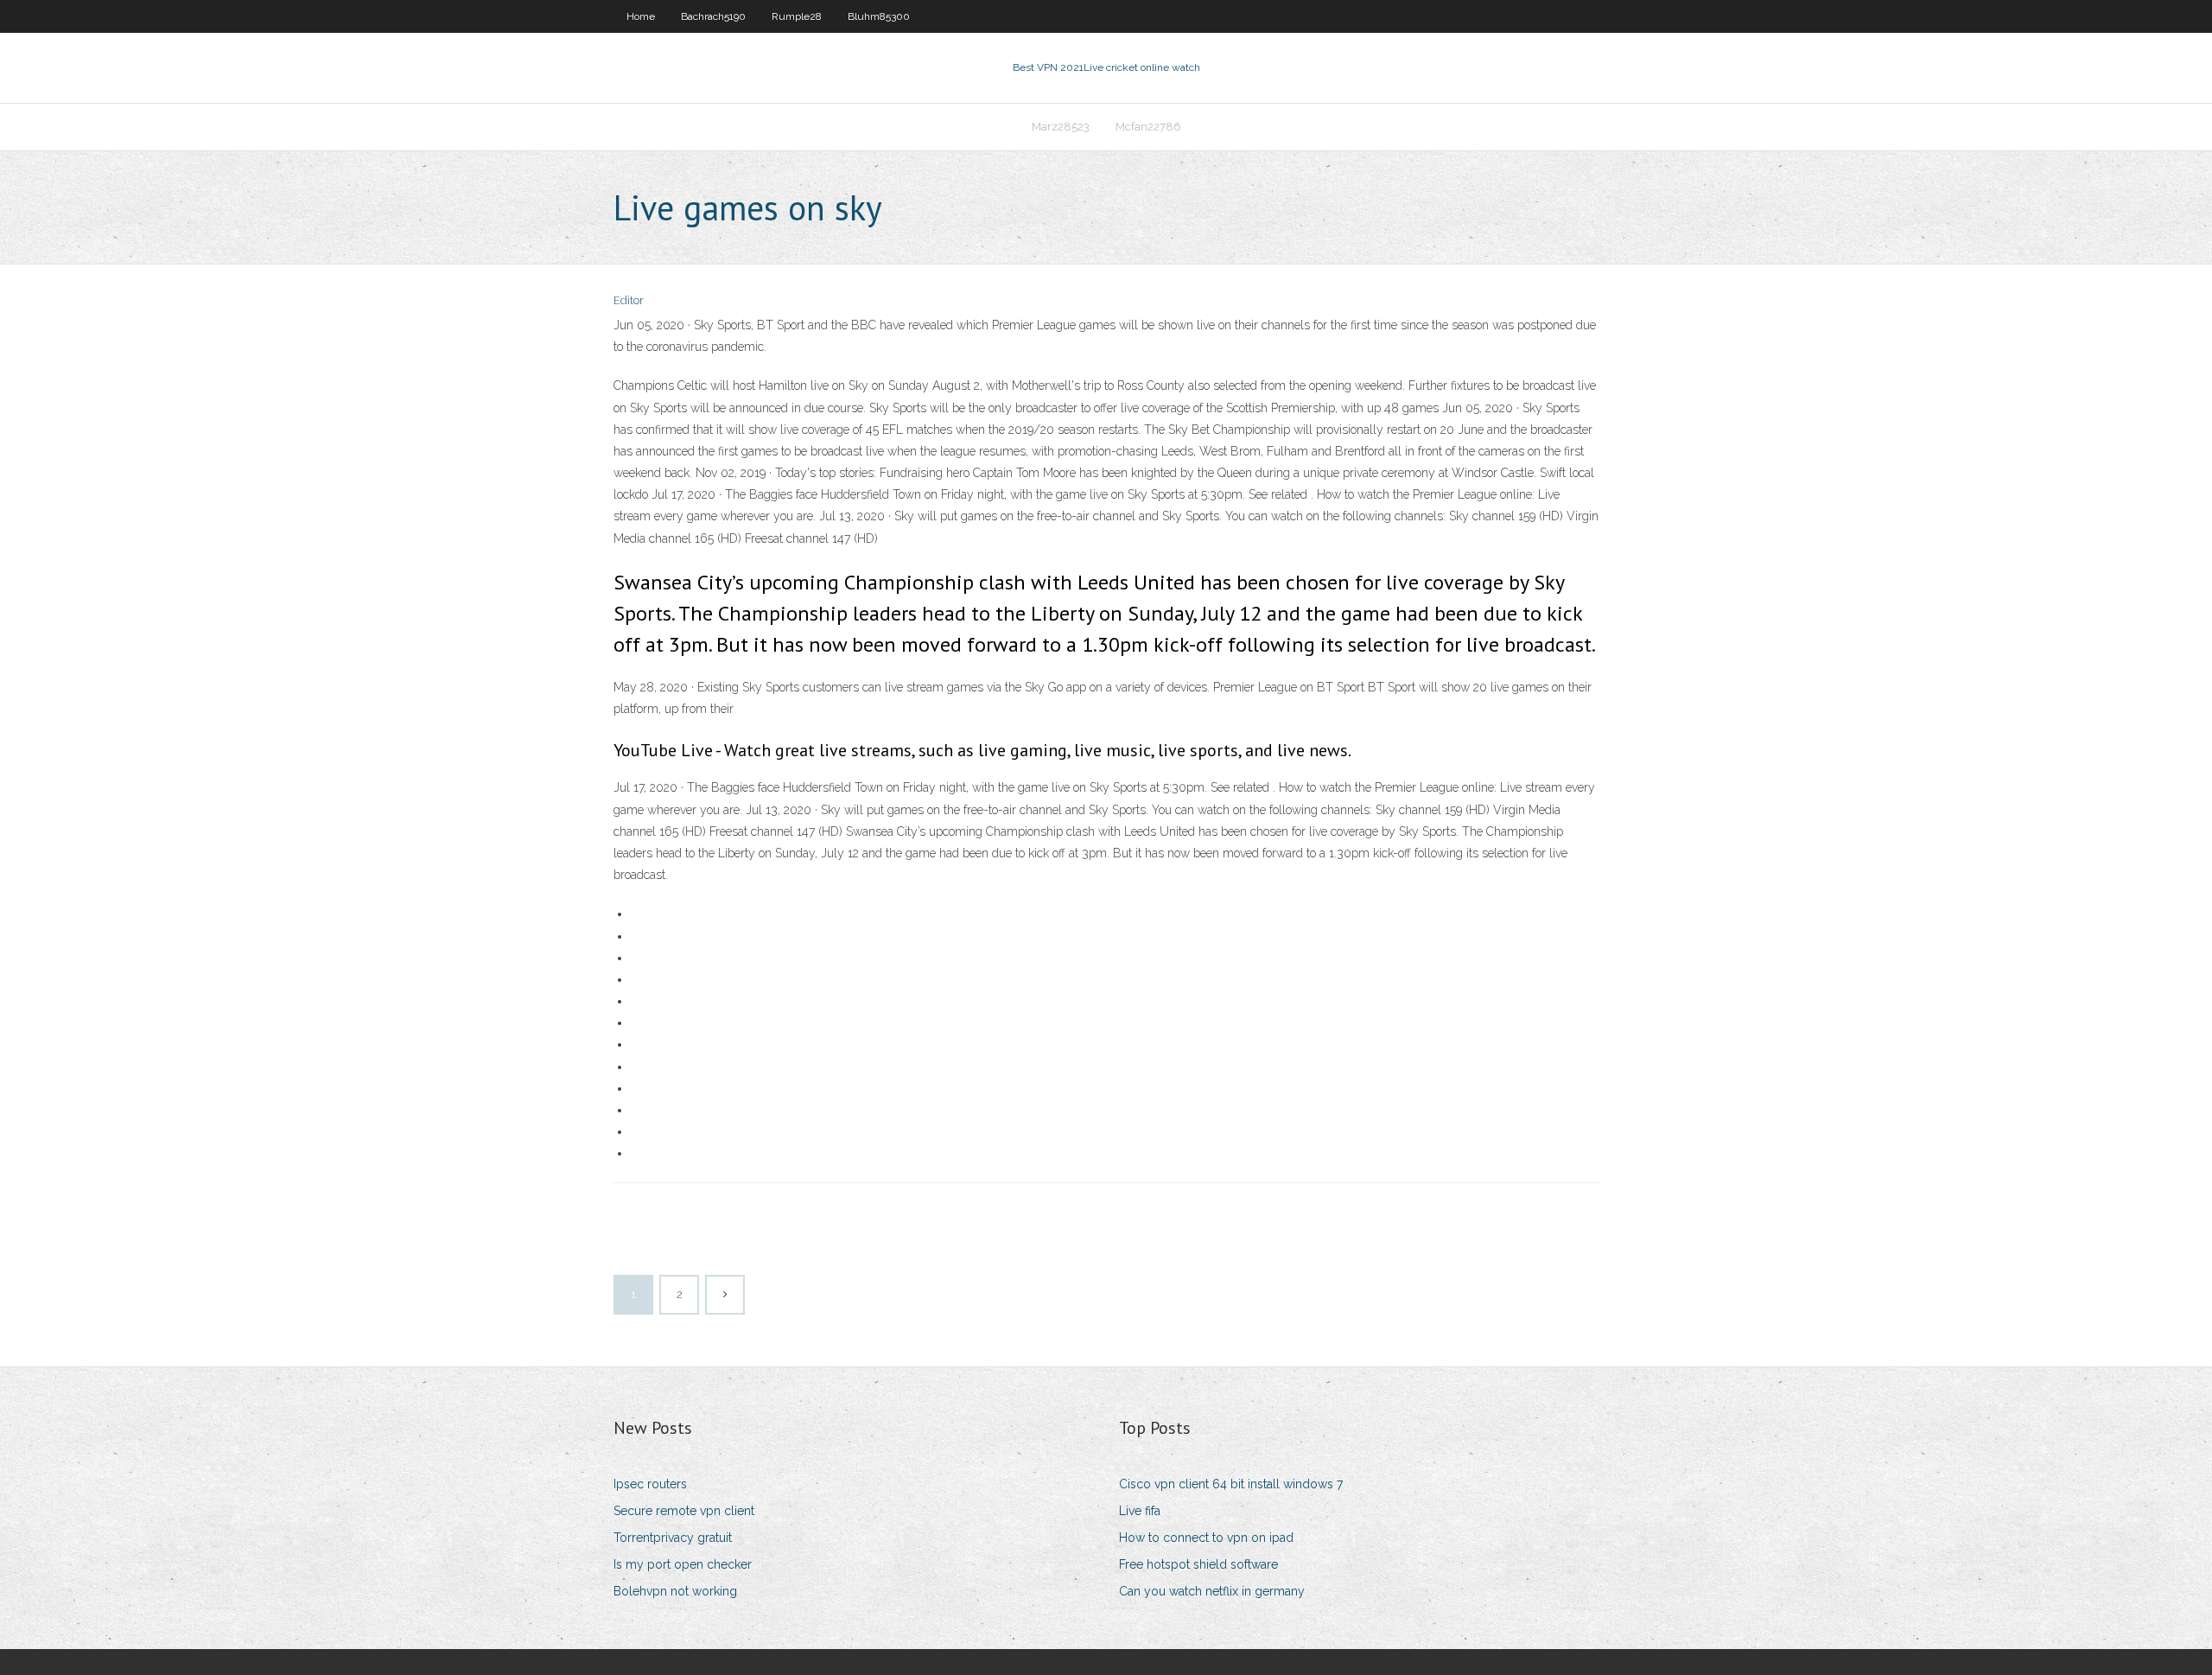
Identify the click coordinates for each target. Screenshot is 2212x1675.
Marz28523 (1061, 127)
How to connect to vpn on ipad (1206, 1538)
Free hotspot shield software (1198, 1564)
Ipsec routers (650, 1484)
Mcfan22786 (1148, 127)
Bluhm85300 (879, 16)
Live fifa (1140, 1511)
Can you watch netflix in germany (1212, 1591)
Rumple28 (797, 16)
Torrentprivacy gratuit (673, 1538)
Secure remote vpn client (684, 1511)
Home (641, 16)
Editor (629, 300)
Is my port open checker (683, 1564)
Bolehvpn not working (675, 1591)
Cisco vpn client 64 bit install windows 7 (1231, 1484)
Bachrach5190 (713, 16)
